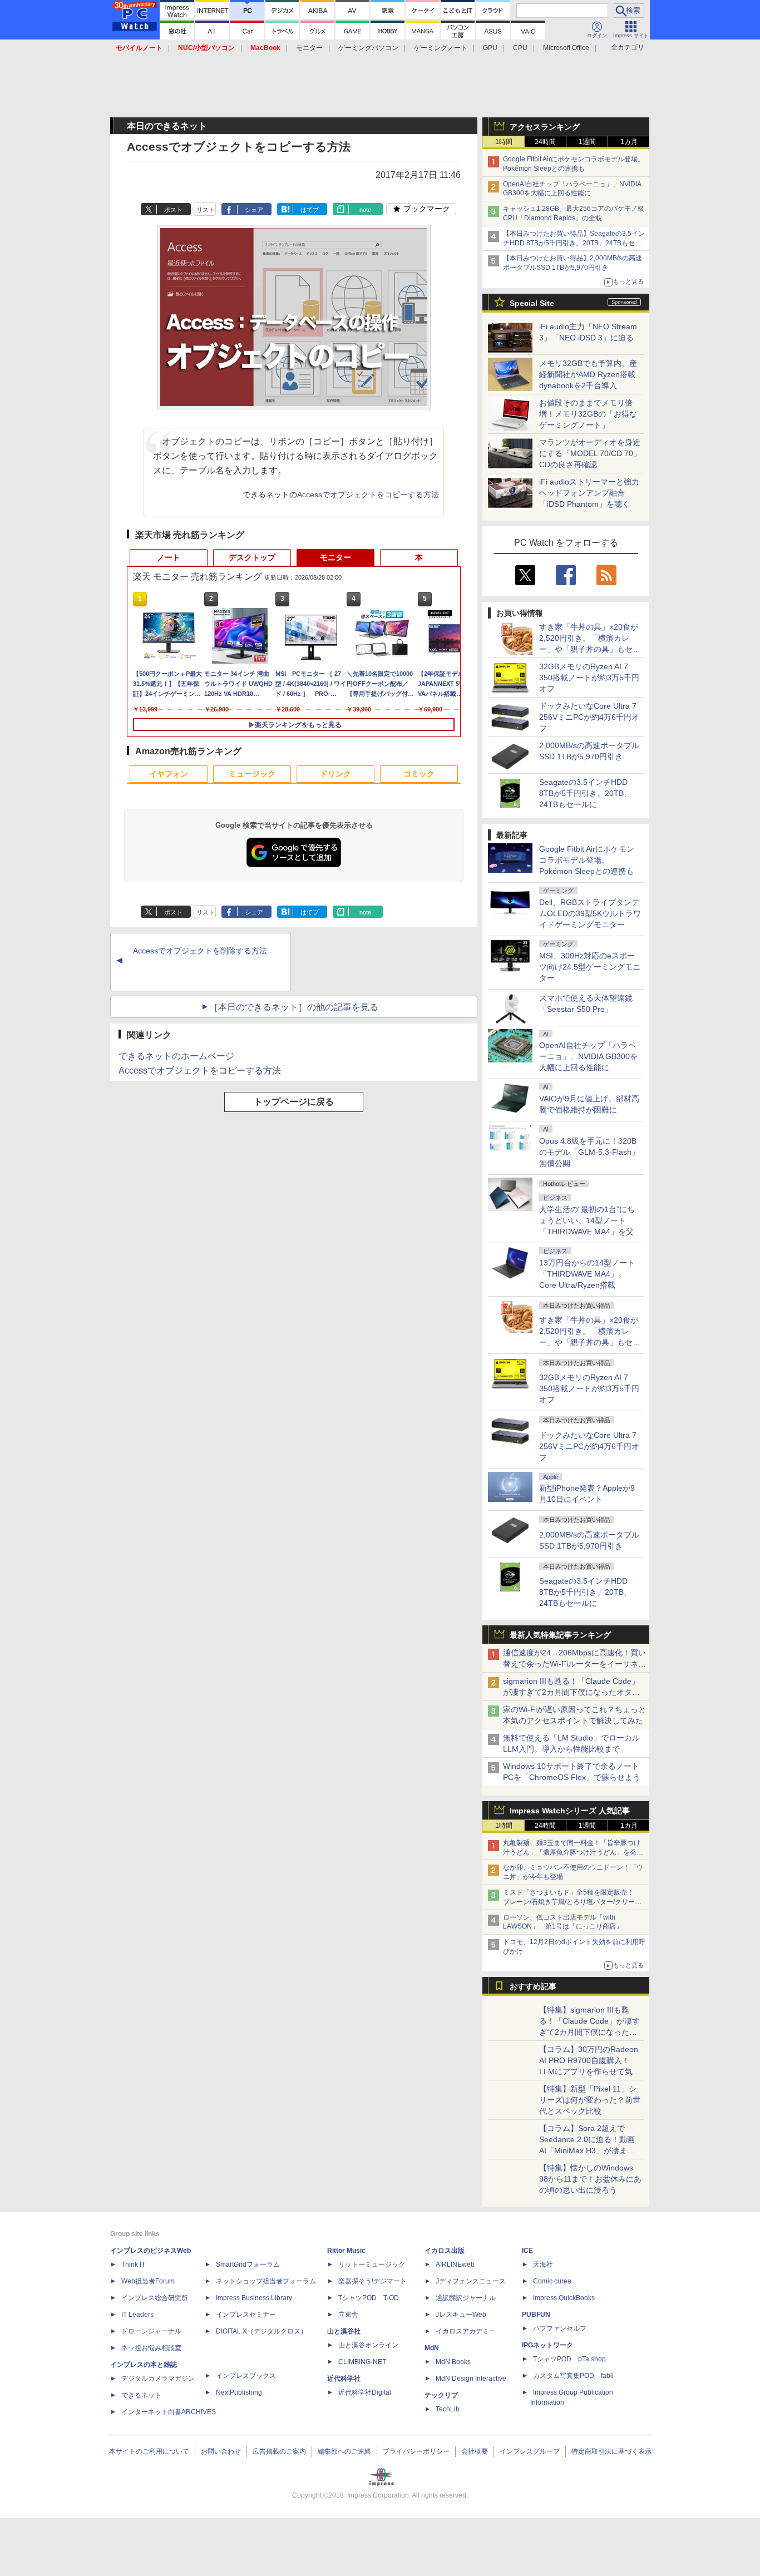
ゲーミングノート (441, 48)
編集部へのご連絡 (344, 2451)
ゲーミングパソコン (368, 48)
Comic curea (552, 2281)
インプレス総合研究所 (155, 2298)
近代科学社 (344, 2379)
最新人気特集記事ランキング (560, 1635)
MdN (432, 2348)
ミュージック (252, 774)
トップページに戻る (294, 1102)
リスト (206, 210)
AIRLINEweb (455, 2264)
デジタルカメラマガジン (158, 2379)
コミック (419, 774)
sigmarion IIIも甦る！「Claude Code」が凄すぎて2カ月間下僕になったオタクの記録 (571, 1692)
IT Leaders (137, 2315)
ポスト (173, 210)
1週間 (587, 142)
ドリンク (335, 774)
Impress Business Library (254, 2298)
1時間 (504, 142)
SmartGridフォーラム (248, 2264)
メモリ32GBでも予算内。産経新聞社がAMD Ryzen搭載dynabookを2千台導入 (588, 374)
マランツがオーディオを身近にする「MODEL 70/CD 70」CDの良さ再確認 (590, 453)
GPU (490, 48)
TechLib (448, 2409)
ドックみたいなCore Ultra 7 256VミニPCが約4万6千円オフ (589, 717)
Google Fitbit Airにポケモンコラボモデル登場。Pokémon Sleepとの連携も (587, 860)
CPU (520, 48)
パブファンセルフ (560, 2328)
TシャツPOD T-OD (369, 2298)
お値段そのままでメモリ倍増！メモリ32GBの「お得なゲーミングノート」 (588, 414)
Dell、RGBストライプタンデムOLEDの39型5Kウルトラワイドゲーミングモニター (590, 913)
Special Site (532, 303)
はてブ (310, 210)
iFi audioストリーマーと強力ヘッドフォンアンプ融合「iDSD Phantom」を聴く (589, 493)
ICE (527, 2251)
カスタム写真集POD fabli (573, 2376)
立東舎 (348, 2315)
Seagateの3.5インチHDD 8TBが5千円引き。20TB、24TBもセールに (585, 793)
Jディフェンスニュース (471, 2281)
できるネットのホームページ (176, 1056)
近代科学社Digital (365, 2392)
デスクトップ (252, 557)
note (365, 210)
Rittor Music (346, 2251)
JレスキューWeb (461, 2315)
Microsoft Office (566, 48)
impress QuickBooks (564, 2298)
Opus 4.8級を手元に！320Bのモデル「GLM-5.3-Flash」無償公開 (589, 1152)
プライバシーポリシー (416, 2451)
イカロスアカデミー (466, 2331)
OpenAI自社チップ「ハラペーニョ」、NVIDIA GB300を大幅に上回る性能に (588, 1056)
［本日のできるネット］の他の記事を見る (294, 1007)
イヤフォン (169, 774)
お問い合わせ (221, 2451)
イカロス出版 (445, 2251)
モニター (309, 48)
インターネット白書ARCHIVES (169, 2412)
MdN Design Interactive (471, 2379)
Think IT (133, 2264)
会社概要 (475, 2451)
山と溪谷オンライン (368, 2345)
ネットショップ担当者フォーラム (266, 2281)
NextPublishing (239, 2392)
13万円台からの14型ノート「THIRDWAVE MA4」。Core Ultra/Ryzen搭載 (587, 1274)
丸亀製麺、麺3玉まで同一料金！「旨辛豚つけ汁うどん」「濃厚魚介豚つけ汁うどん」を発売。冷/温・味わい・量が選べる (572, 1852)
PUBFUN (536, 2315)
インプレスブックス (246, 2376)
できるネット (141, 2395)
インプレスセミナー (246, 2315)
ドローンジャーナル (151, 2331)
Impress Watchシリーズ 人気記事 (570, 1811)
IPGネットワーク (547, 2345)
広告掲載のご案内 (279, 2451)
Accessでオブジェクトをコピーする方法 (368, 495)
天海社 (543, 2264)
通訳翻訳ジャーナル (466, 2298)
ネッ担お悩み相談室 (151, 2348)
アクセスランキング (545, 127)
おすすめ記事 (533, 1986)
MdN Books (453, 2362)
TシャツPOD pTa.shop (569, 2359)
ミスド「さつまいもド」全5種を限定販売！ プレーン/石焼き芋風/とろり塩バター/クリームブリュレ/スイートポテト (572, 1902)
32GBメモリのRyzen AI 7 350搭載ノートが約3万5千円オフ (589, 678)
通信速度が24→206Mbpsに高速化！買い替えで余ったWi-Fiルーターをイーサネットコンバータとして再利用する (574, 1664)
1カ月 (629, 142)
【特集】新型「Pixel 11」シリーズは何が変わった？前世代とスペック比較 (590, 2100)
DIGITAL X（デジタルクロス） (261, 2331)
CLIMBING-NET (362, 2362)
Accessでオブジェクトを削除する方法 (200, 951)
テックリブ (441, 2395)
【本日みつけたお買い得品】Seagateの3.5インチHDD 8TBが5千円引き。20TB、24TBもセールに (574, 243)
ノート (169, 557)
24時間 (545, 142)
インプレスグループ (530, 2451)
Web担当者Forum (148, 2281)
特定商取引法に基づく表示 (611, 2451)
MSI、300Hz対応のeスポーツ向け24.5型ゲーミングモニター (590, 967)
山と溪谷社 (344, 2331)
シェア (254, 210)
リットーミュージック (372, 2264)
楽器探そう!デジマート (372, 2281)
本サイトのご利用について (149, 2451)
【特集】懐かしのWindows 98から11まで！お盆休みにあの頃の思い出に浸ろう (590, 2179)
